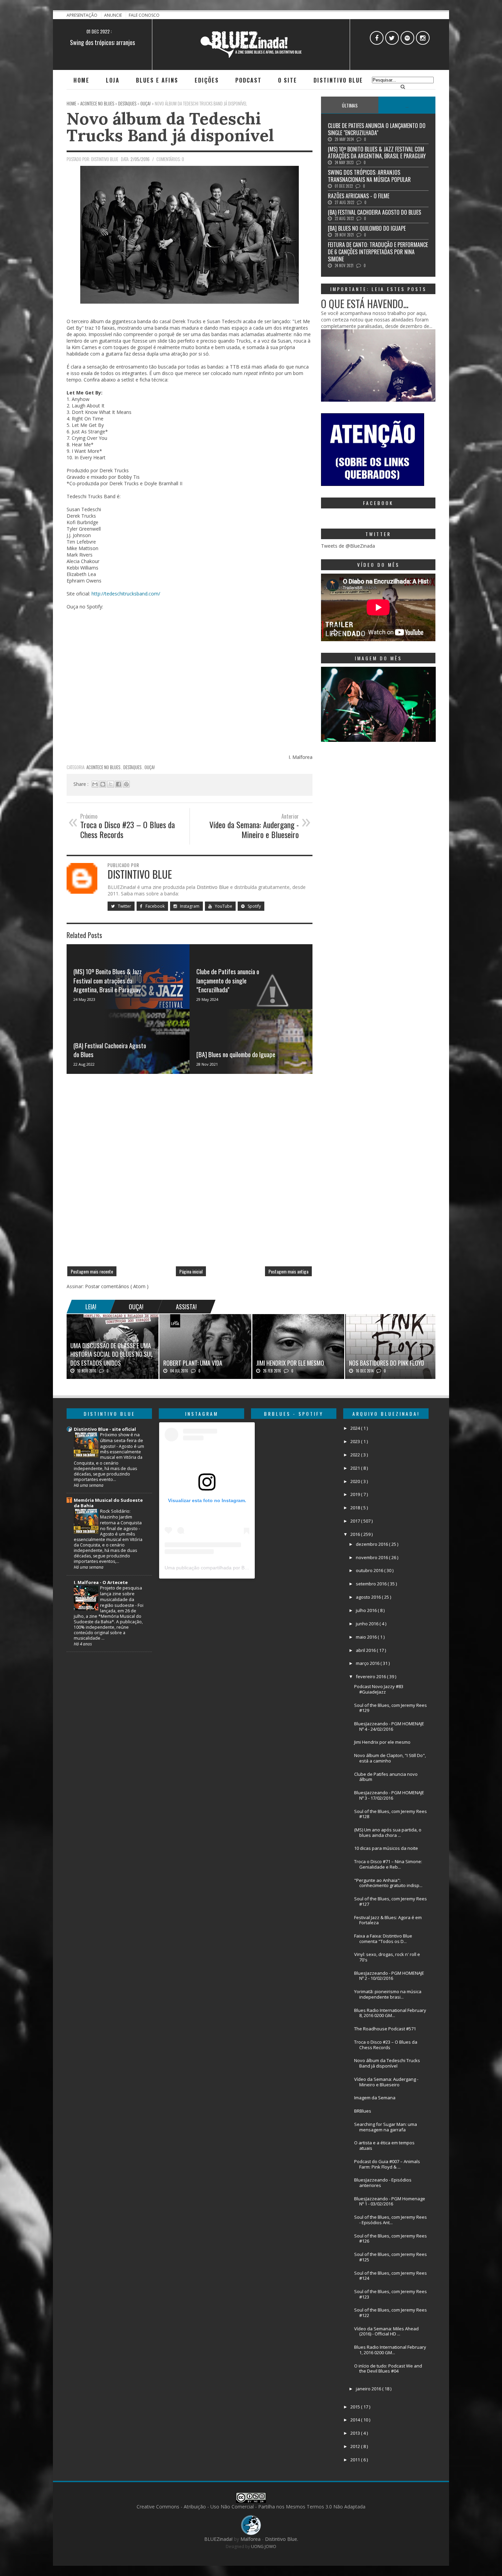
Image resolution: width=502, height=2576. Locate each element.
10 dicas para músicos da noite (386, 1848)
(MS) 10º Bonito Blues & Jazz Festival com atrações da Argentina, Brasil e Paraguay (108, 980)
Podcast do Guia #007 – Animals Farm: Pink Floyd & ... (387, 2164)
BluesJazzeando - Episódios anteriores (383, 2183)
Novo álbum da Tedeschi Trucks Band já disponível (170, 127)
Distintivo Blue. (282, 2539)
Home (81, 80)
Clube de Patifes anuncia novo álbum (386, 1777)
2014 (356, 2420)
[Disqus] (190, 1173)
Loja (113, 80)
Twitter (124, 906)
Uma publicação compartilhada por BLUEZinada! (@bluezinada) (234, 1568)
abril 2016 (366, 1650)
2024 (356, 1428)
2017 (356, 1521)
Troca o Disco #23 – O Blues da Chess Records (386, 2045)
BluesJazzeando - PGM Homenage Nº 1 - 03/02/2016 (390, 2201)
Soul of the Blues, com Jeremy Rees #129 (391, 1708)
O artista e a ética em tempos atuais (384, 2145)
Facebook (155, 906)
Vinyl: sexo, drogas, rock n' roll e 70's (387, 1957)
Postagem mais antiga (288, 1271)
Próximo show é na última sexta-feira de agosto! (122, 1440)
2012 (356, 2446)
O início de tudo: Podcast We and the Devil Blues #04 (388, 2369)
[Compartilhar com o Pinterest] (126, 784)
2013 (356, 2433)
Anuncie (114, 15)
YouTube (223, 906)
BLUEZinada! (219, 2539)
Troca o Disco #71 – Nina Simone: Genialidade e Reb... (388, 1864)
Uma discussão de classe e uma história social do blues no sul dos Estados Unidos (112, 1354)
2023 (356, 1441)
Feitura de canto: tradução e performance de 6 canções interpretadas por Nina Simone (378, 252)
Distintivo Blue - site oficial (105, 1429)
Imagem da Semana (375, 2098)
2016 (356, 1534)
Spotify (254, 906)
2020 (356, 1481)
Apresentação (82, 15)
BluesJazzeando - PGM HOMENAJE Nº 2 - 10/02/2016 (389, 1976)
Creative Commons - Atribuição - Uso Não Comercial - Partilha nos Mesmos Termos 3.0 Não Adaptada (251, 2507)
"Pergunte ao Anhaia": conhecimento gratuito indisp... (388, 1883)
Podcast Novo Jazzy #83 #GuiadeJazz (379, 1689)
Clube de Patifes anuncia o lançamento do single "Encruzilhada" (228, 980)
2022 (356, 1455)
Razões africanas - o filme (102, 42)
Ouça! (150, 767)
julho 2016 (367, 1610)
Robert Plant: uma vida (193, 1363)
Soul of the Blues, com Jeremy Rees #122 (391, 2313)
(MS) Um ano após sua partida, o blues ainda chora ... (388, 1832)
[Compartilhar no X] (111, 784)
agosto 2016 (369, 1597)
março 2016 (368, 1663)
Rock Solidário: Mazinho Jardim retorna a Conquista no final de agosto (121, 1520)
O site (288, 80)
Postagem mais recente (92, 1271)
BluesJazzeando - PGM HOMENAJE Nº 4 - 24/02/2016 (389, 1726)
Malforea (250, 2539)
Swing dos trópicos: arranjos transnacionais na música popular (369, 176)
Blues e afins (157, 80)
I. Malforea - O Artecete (101, 1582)
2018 (356, 1508)
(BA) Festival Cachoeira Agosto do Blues (110, 1050)
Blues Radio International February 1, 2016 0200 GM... (390, 2350)
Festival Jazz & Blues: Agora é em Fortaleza (388, 1920)
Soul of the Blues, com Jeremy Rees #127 (391, 1901)
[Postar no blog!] (103, 784)
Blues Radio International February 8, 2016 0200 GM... (390, 2013)
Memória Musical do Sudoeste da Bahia (108, 1503)
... (407, 105)
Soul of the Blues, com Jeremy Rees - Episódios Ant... (391, 2220)
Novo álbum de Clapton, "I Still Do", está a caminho (390, 1758)
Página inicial (191, 1271)
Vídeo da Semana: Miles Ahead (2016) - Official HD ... (386, 2331)
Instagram (189, 906)
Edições (207, 80)
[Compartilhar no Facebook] (118, 784)
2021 (356, 1468)
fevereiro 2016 (371, 1676)
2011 (356, 2460)
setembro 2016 (372, 1584)
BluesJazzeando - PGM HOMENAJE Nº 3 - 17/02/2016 (389, 1795)
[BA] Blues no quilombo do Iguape (236, 1054)
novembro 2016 (372, 1557)
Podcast (248, 80)
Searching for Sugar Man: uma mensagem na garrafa (386, 2127)
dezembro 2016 (372, 1544)
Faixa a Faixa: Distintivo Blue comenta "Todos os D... (383, 1939)
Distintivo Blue (338, 80)
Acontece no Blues (104, 767)
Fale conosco (144, 15)
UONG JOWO (264, 2546)
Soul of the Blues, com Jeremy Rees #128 (391, 1814)
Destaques (133, 767)
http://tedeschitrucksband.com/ (126, 594)
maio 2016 (367, 1637)
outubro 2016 (370, 1570)
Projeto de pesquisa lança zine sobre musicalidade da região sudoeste (121, 1596)
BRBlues (363, 2111)
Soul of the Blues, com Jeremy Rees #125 (391, 2257)
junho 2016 (368, 1624)
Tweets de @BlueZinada (348, 546)
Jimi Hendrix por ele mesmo (290, 1363)
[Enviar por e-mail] (95, 784)
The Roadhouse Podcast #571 (385, 2029)
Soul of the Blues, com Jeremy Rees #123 (391, 2294)
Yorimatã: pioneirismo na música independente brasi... (388, 1994)
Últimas (350, 105)
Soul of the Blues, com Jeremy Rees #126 (391, 2239)
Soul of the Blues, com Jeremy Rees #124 (391, 2276)
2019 (356, 1494)
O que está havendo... (365, 304)
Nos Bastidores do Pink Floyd (387, 1363)
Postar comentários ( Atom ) (117, 1286)
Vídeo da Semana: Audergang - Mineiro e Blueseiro (386, 2082)
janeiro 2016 (369, 2389)
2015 (356, 2407)
